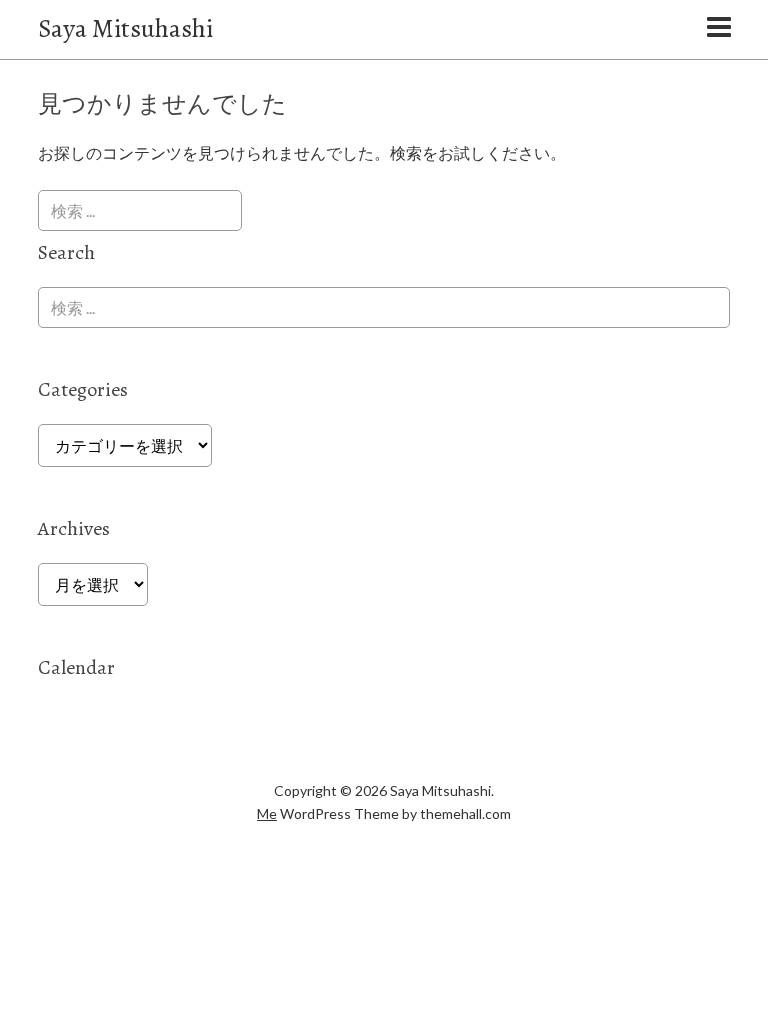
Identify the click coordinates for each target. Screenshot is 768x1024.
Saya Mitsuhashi (125, 28)
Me (267, 813)
